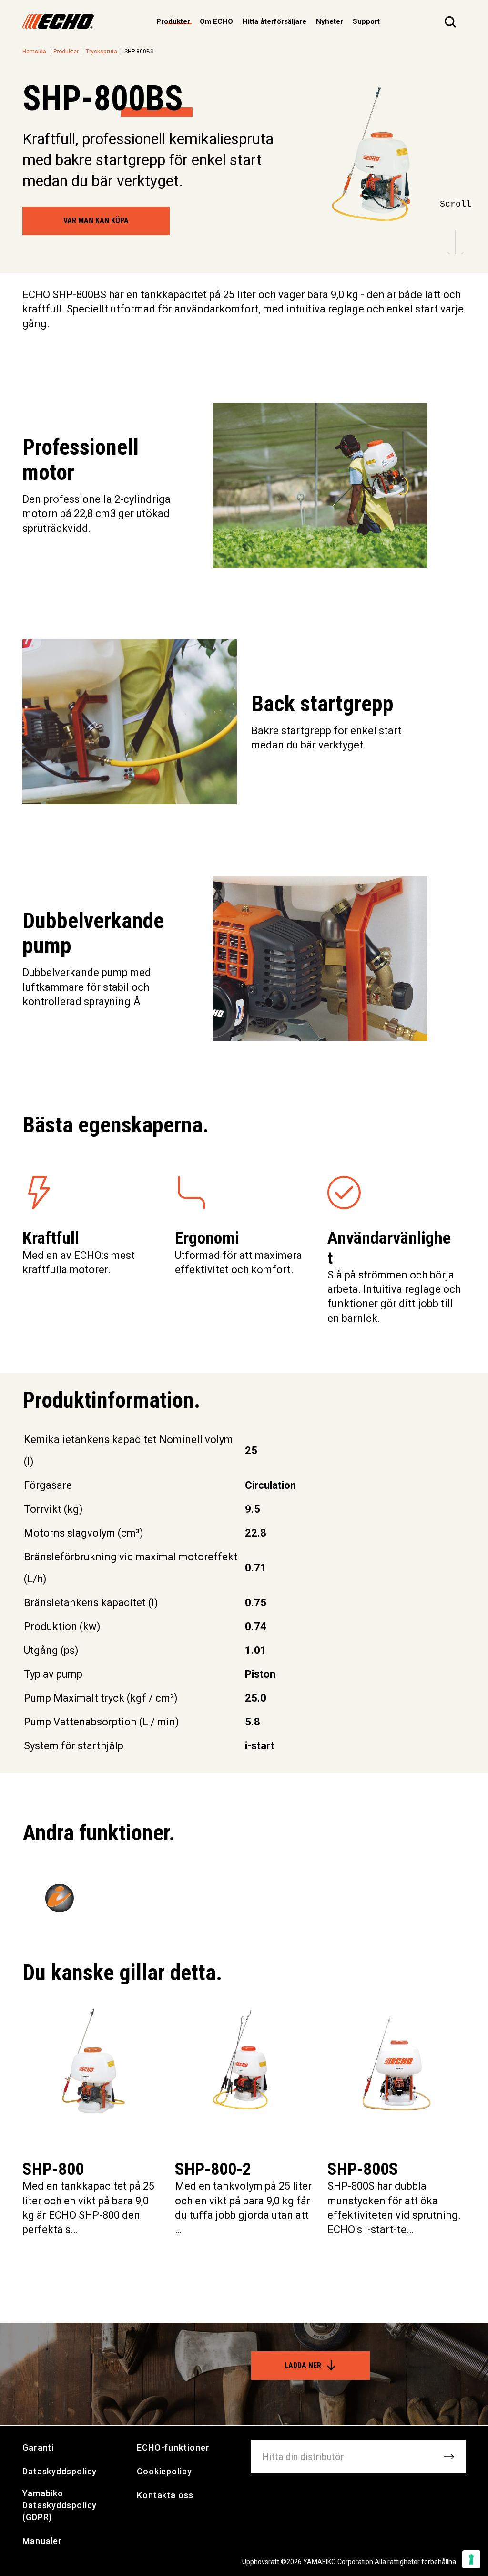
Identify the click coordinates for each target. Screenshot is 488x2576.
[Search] (450, 21)
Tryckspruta (102, 52)
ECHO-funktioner (173, 2447)
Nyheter (330, 21)
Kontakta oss (165, 2495)
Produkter (66, 52)
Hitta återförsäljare (274, 21)
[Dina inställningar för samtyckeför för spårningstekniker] (471, 2559)
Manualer (42, 2541)
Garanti (38, 2447)
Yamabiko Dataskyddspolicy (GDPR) (60, 2505)
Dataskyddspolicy (60, 2471)
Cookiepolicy (164, 2471)
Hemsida (34, 52)
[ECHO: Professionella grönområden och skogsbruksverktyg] (58, 21)
